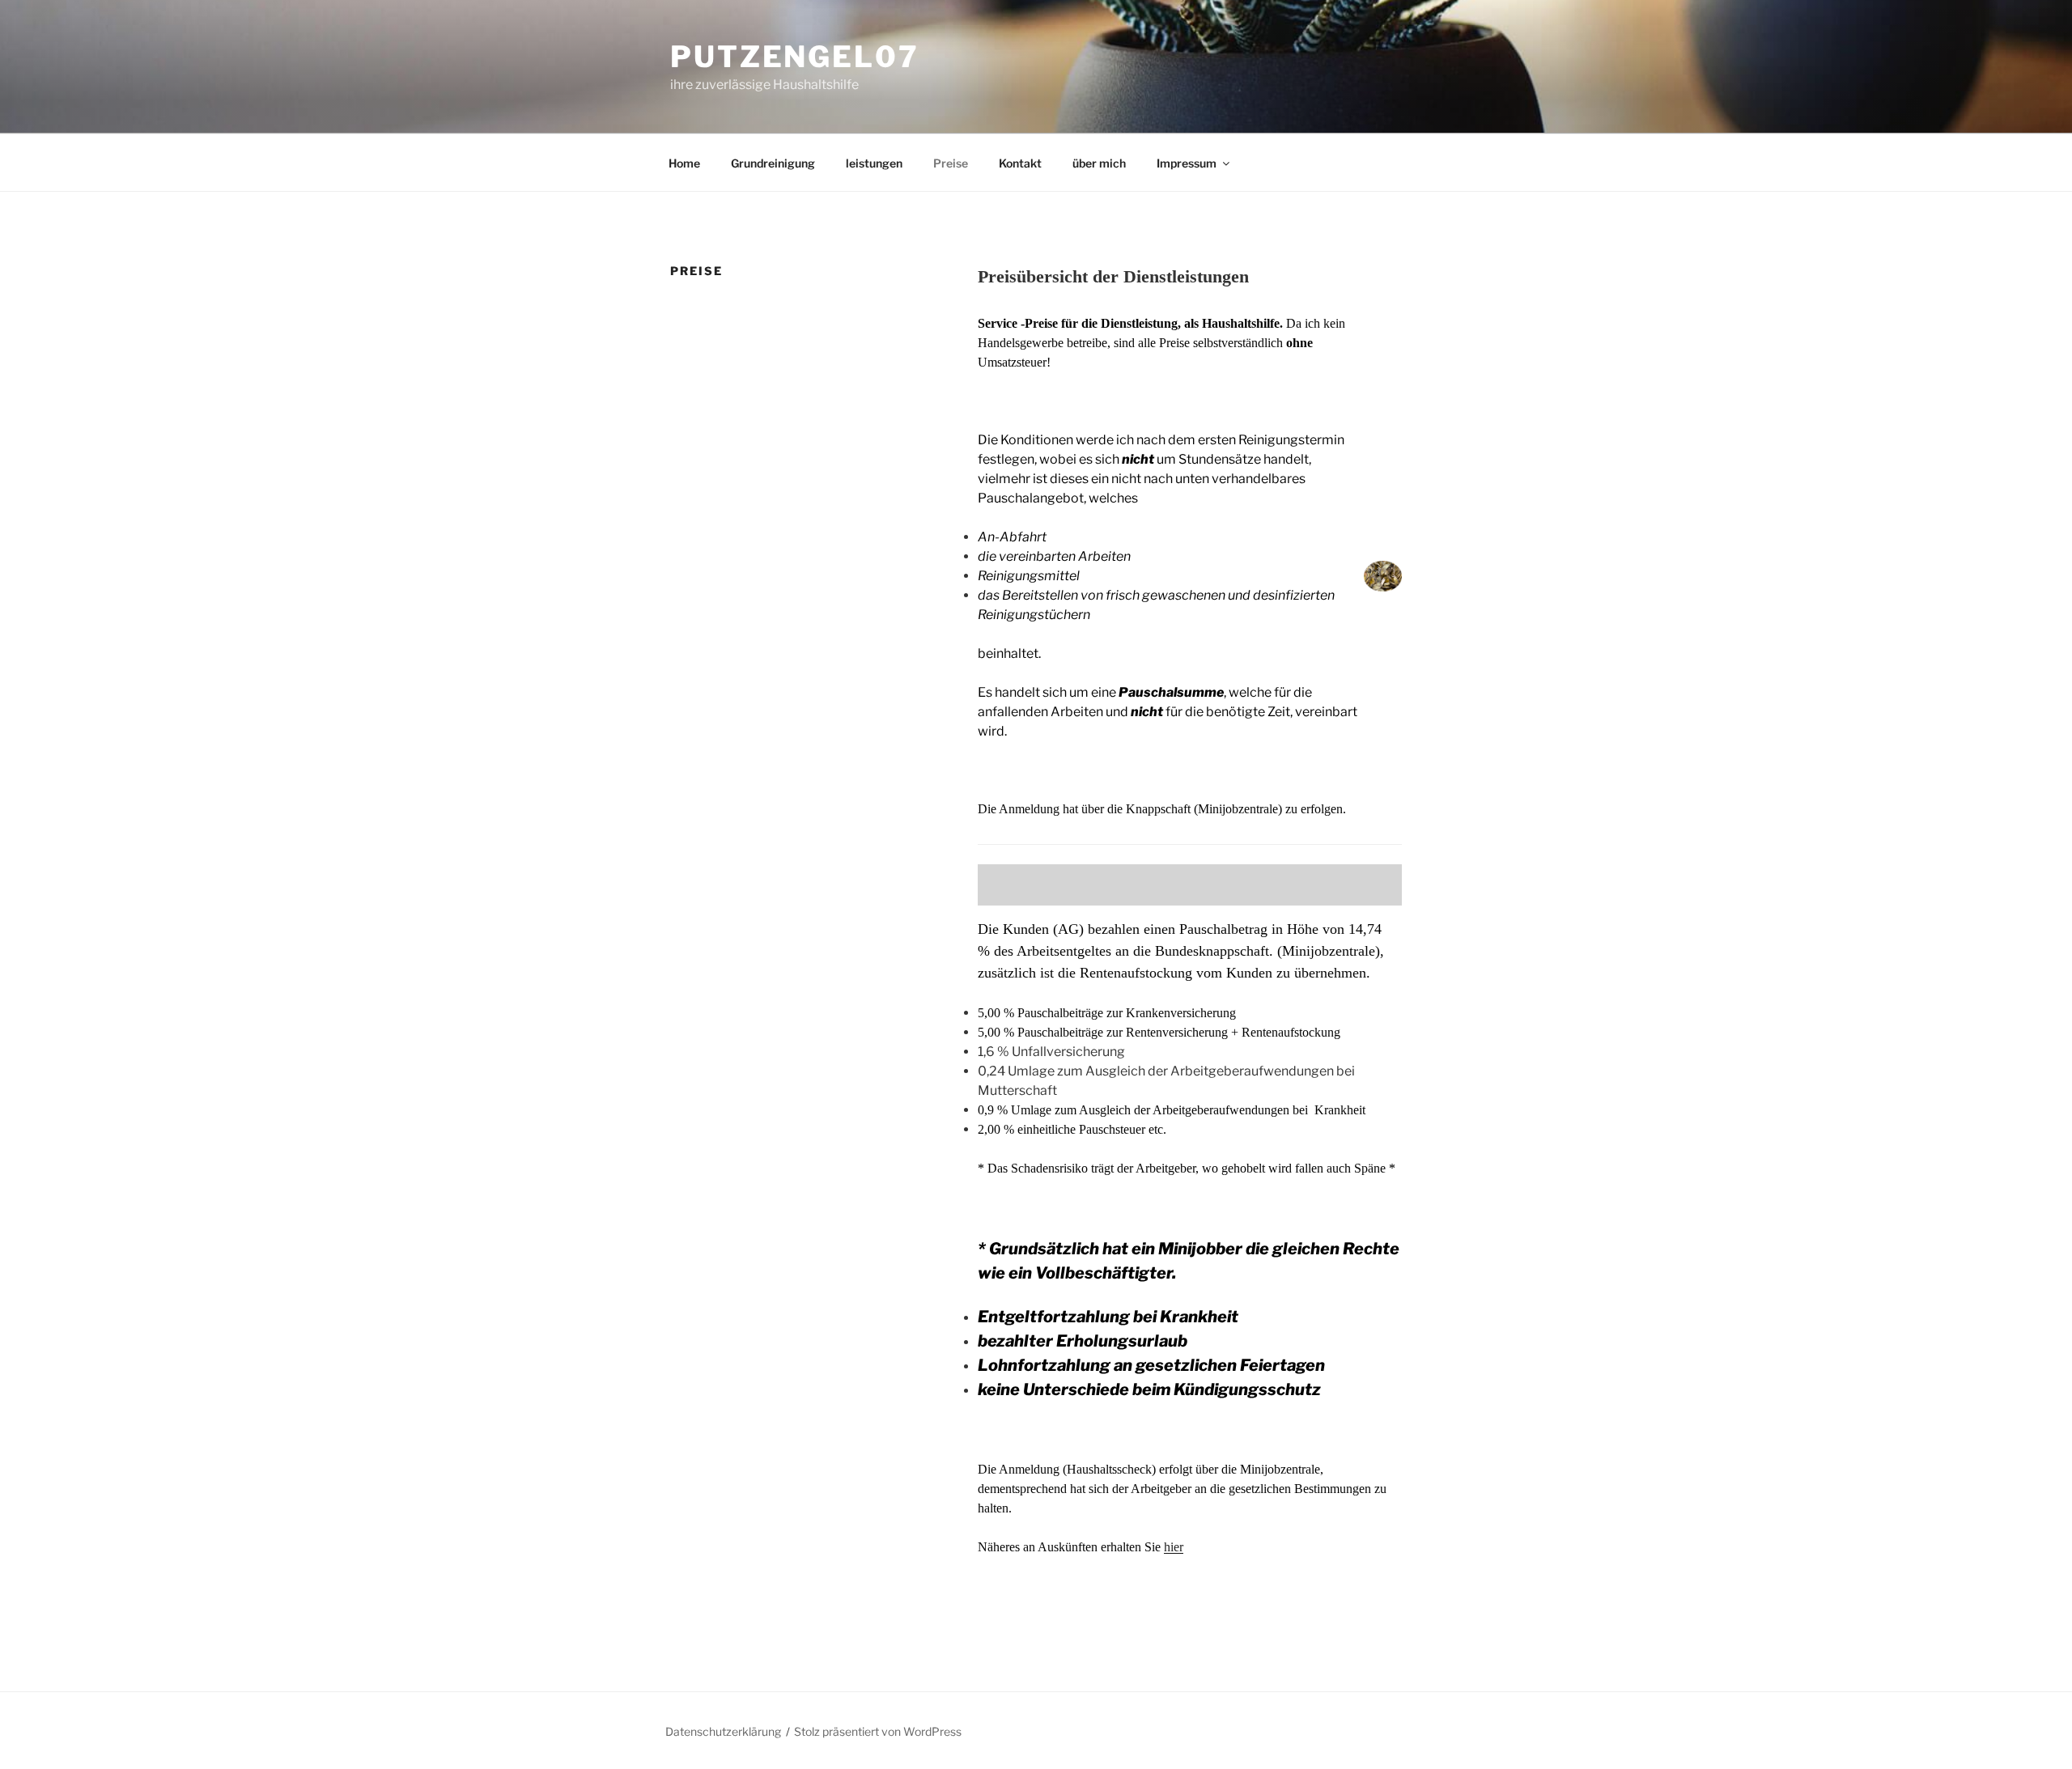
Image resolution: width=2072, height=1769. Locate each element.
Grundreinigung (773, 163)
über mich (1099, 163)
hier (1174, 1547)
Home (684, 163)
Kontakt (1020, 163)
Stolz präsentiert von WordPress (878, 1731)
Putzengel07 (795, 57)
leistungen (874, 163)
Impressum (1187, 163)
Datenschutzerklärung (723, 1731)
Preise (951, 163)
